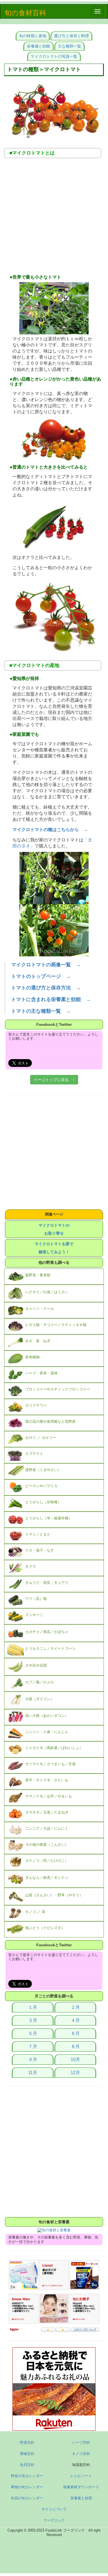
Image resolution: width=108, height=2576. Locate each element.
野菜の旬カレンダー (27, 2476)
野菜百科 (27, 2443)
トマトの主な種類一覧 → (41, 1011)
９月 (33, 2059)
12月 (75, 2073)
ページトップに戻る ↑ (54, 1080)
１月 (33, 2007)
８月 (75, 2046)
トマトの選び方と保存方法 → (46, 988)
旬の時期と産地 (33, 36)
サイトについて (54, 2509)
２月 (75, 2007)
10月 (75, 2059)
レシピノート (81, 2476)
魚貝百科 (27, 2465)
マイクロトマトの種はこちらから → (50, 830)
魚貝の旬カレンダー (27, 2498)
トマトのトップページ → (41, 976)
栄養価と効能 (38, 46)
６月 (75, 2033)
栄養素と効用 (81, 2498)
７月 (33, 2046)
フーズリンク (54, 2520)
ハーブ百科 (81, 2443)
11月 (33, 2073)
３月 (33, 2020)
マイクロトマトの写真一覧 (54, 56)
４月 (75, 2020)
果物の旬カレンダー (27, 2487)
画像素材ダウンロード (81, 2487)
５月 (33, 2033)
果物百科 (27, 2454)
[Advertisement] (54, 218)
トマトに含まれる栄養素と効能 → (51, 999)
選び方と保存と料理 (71, 36)
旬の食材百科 (25, 13)
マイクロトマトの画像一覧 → (46, 965)
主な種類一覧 (70, 46)
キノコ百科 (81, 2454)
